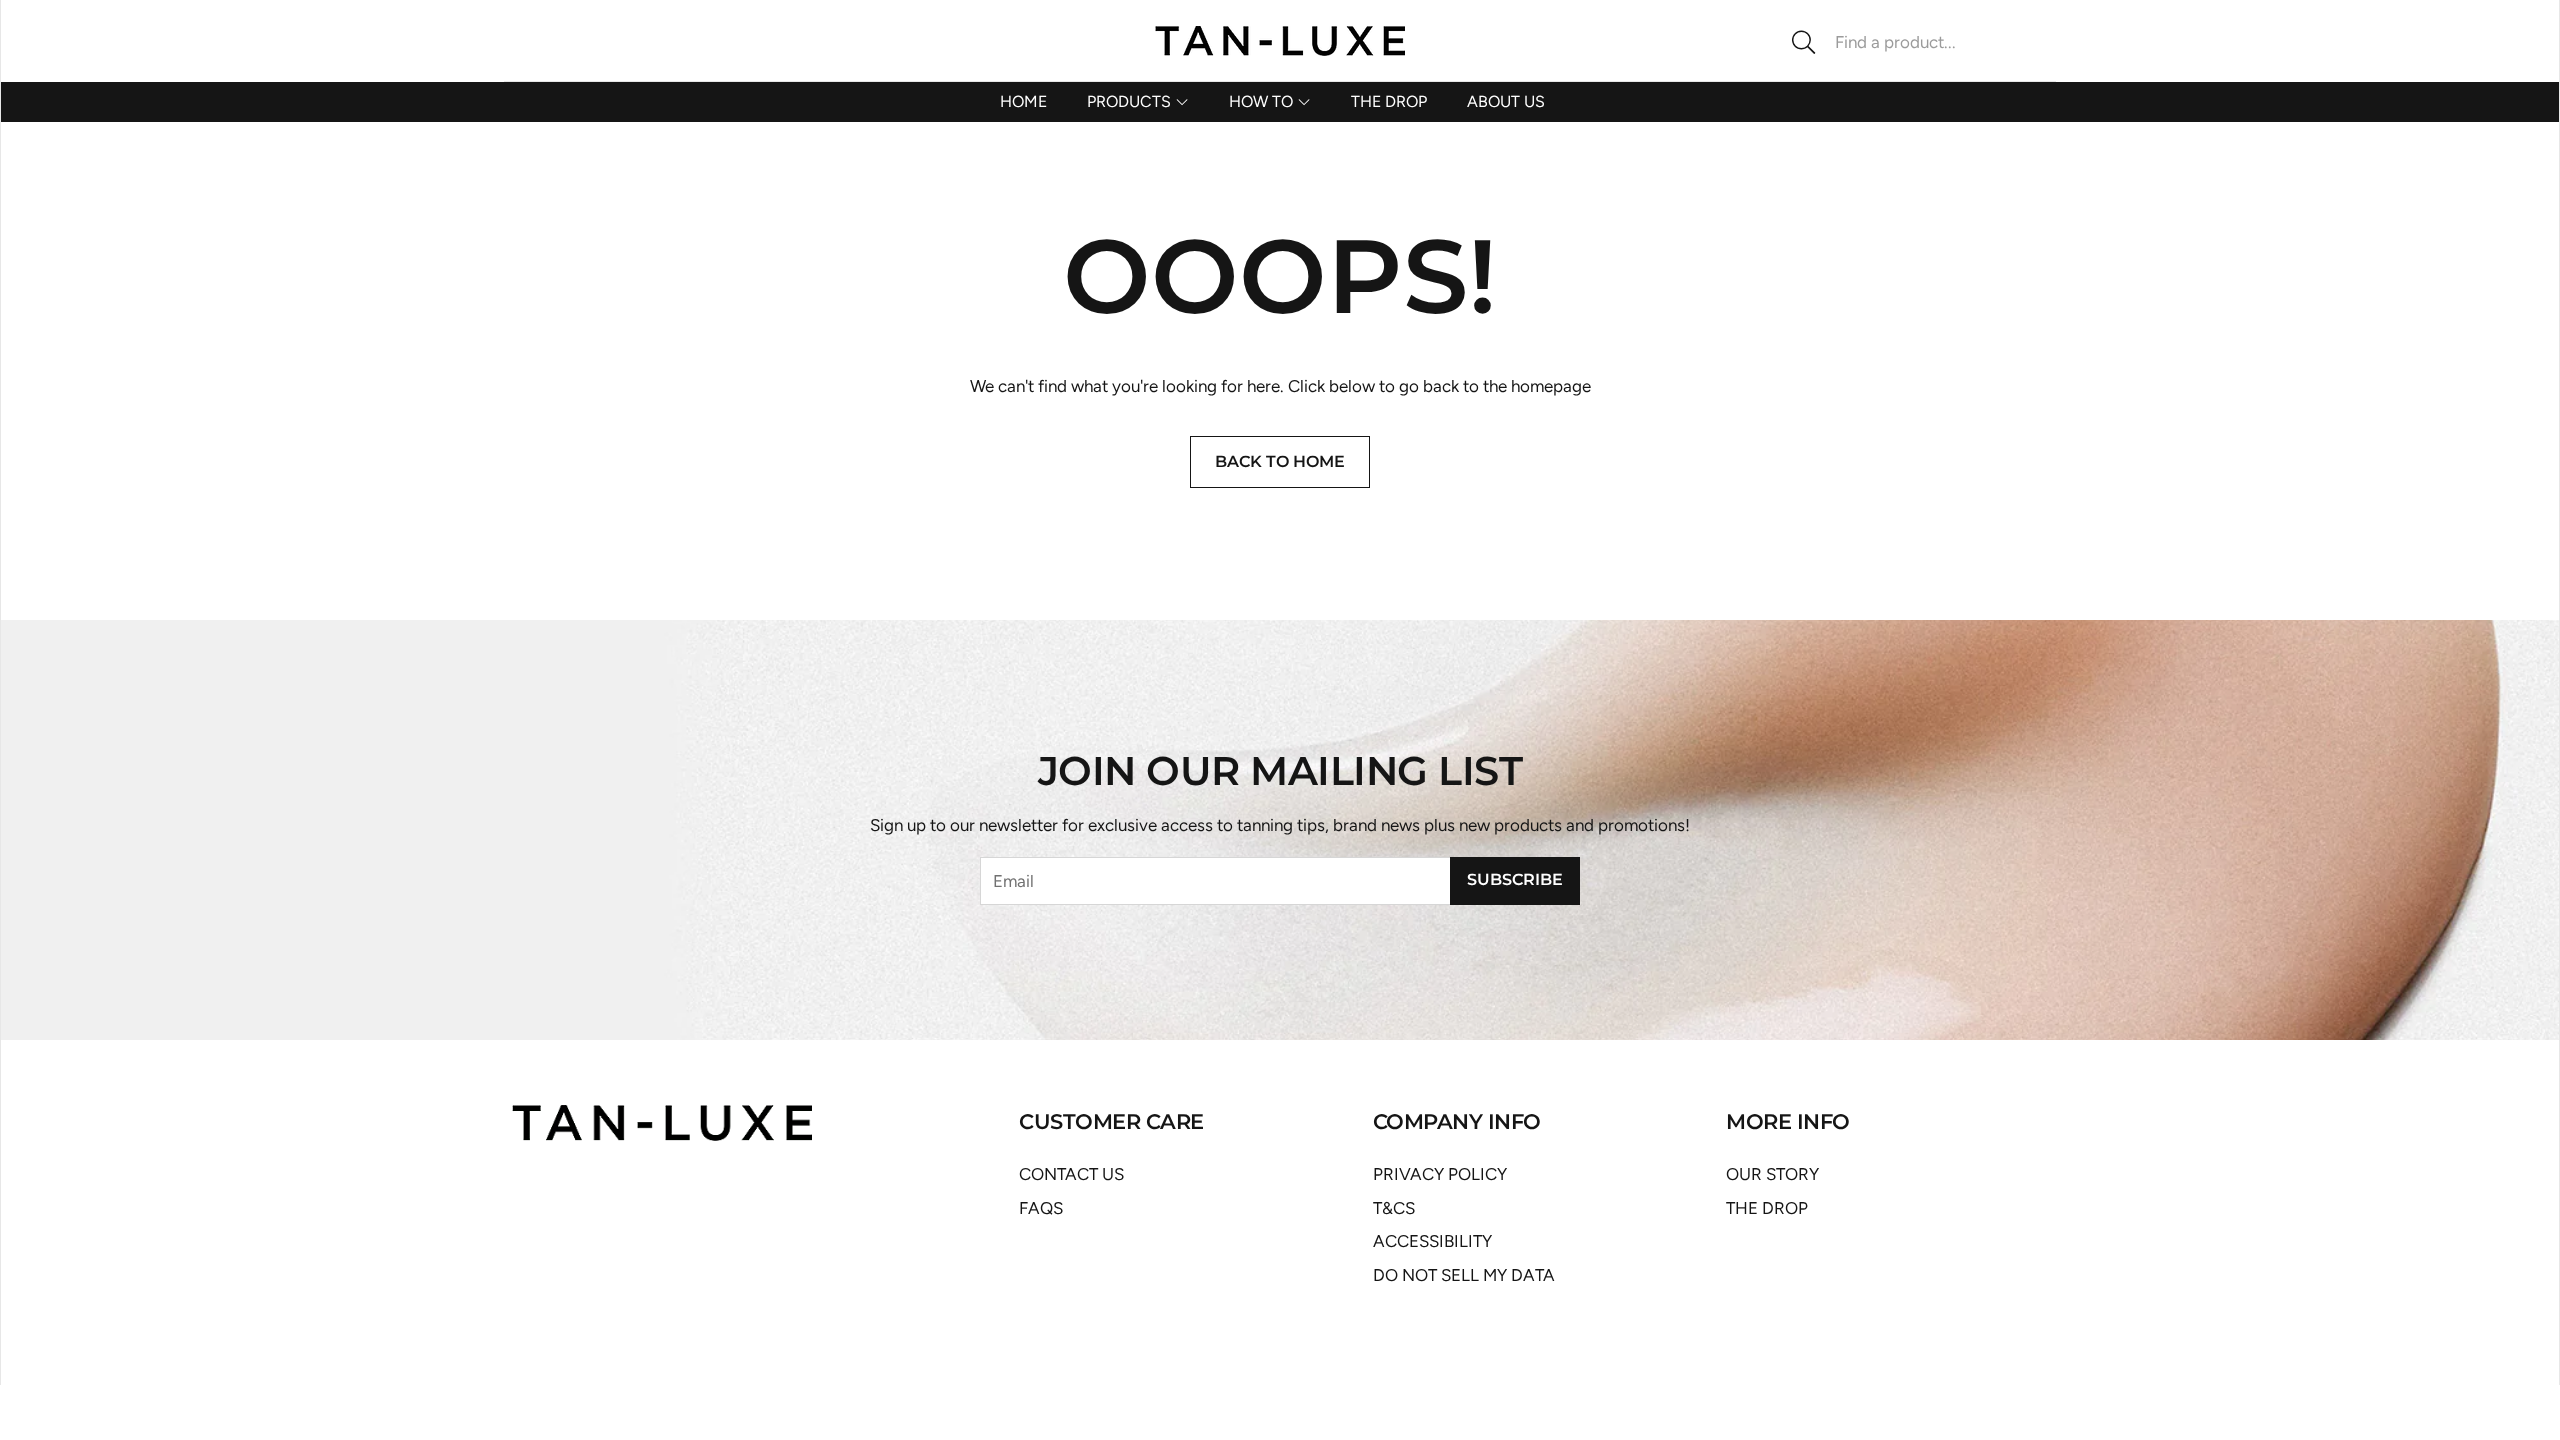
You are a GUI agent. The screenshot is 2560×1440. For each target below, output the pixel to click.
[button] (1915, 42)
